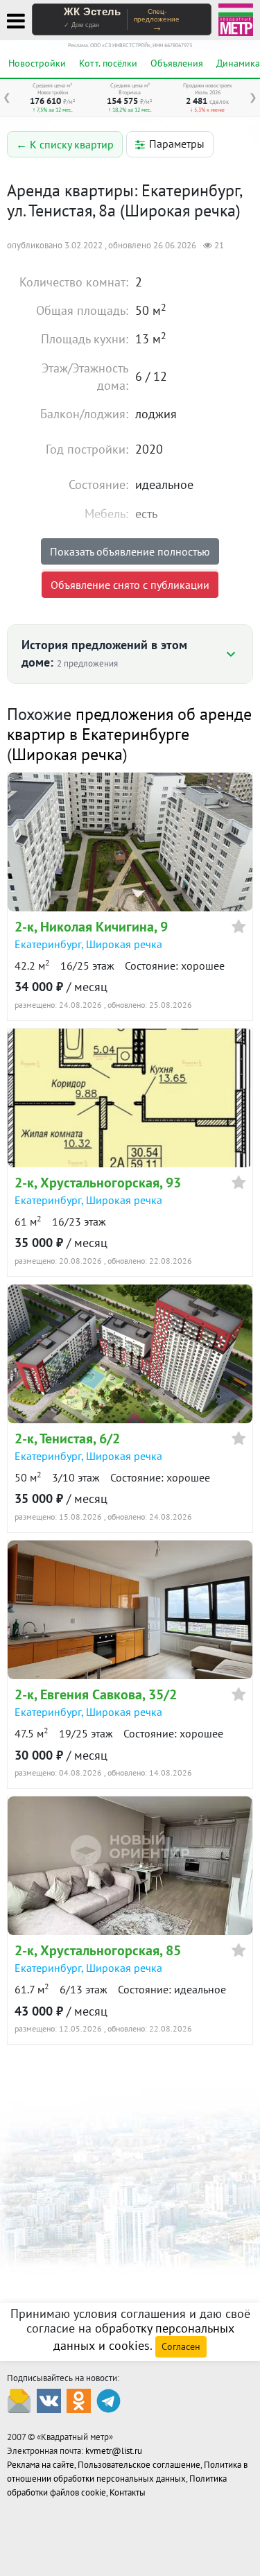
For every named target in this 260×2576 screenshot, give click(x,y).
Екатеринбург (48, 944)
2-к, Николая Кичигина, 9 (91, 927)
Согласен (181, 2346)
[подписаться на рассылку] (19, 2399)
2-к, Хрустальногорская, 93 (98, 1183)
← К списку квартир (65, 144)
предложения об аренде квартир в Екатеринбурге (129, 724)
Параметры (177, 144)
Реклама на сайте (41, 2465)
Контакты (128, 2492)
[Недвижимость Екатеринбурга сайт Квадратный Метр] (236, 18)
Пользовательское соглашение (139, 2465)
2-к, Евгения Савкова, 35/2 (96, 1694)
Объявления (177, 63)
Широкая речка (67, 754)
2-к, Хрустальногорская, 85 (98, 1950)
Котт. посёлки (108, 63)
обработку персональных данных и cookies (144, 2337)
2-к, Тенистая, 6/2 (67, 1439)
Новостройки (37, 63)
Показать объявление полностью (130, 551)
